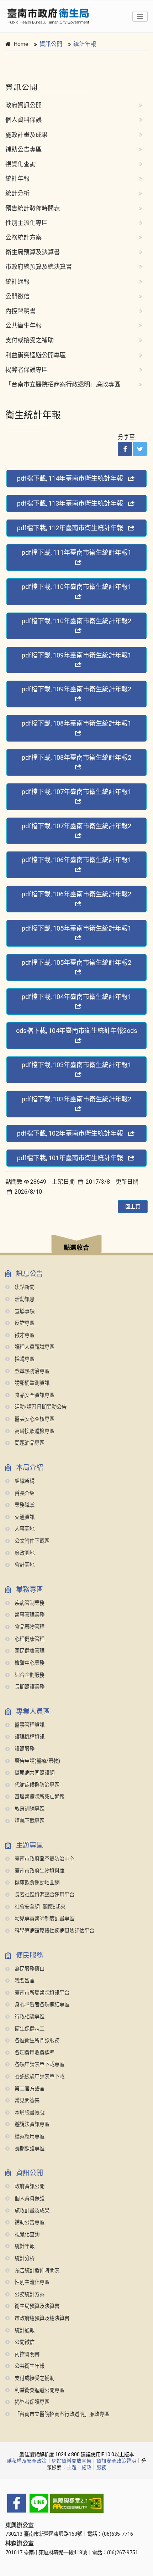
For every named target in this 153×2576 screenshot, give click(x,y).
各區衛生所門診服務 (36, 2041)
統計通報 (17, 282)
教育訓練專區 (29, 1809)
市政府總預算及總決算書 (39, 267)
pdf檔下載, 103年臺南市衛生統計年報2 (76, 1099)
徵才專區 (24, 1335)
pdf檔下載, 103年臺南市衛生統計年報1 (76, 1065)
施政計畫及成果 (27, 135)
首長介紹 (24, 1493)
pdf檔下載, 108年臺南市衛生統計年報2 (76, 757)
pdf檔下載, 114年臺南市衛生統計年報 (70, 478)
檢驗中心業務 (29, 1663)
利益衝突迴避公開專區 (36, 355)
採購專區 (24, 1359)
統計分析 (17, 193)
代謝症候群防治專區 (36, 1785)
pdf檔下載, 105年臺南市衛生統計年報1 (76, 928)
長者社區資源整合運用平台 (44, 1895)
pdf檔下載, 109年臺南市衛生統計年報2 (76, 689)
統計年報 (85, 44)
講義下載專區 (29, 1821)
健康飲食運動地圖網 (36, 1883)
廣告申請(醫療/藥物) (37, 1761)
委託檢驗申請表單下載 (39, 2077)
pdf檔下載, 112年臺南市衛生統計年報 (70, 528)
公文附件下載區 (31, 1541)
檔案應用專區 (29, 2137)
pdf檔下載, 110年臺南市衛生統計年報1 (76, 587)
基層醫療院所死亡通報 (39, 1797)
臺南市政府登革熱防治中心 (44, 1859)
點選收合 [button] (76, 1248)
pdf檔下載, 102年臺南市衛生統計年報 (70, 1133)
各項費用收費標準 (34, 2053)
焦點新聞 (24, 1287)
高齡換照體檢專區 (34, 1431)
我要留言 (24, 1981)
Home (21, 44)
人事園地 (24, 1529)
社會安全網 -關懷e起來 (39, 1907)
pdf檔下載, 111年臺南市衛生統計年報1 (76, 552)
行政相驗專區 (29, 2017)
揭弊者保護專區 (27, 370)
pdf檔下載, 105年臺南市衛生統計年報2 (76, 962)
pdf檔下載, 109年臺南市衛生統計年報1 (76, 655)
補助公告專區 (23, 149)
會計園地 (24, 1565)
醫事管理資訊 (29, 1725)
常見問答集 (26, 2101)
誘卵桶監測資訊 (31, 1383)
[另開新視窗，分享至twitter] (140, 449)
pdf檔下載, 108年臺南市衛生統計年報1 (76, 723)
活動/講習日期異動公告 (40, 1407)
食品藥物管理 (29, 1627)
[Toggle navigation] (140, 16)
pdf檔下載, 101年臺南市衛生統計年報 (70, 1158)
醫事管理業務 (29, 1615)
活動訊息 (24, 1299)
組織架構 (24, 1481)
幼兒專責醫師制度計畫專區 (44, 1919)
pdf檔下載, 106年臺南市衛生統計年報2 (76, 894)
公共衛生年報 (23, 326)
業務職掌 (24, 1505)
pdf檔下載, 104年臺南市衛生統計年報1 (76, 997)
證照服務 (24, 1749)
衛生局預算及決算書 (33, 252)
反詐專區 (24, 1323)
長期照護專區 (29, 2149)
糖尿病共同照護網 (34, 1773)
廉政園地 (24, 1553)
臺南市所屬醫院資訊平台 (41, 1993)
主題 (72, 2467)
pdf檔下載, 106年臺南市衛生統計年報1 (76, 860)
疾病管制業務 (29, 1603)
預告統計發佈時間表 (33, 208)
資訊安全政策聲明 (116, 2461)
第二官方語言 (29, 2089)
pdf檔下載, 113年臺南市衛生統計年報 (70, 503)
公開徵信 (17, 296)
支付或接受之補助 (30, 340)
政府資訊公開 (23, 105)
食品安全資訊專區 (34, 1395)
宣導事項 (24, 1312)
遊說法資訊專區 (31, 2124)
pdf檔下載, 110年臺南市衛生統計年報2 (76, 621)
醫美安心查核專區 (34, 1419)
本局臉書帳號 (29, 2113)
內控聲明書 (20, 311)
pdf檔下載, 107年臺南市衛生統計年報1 (76, 792)
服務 (101, 2467)
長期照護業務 (29, 1687)
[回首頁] (48, 16)
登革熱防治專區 (31, 1371)
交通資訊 (24, 1517)
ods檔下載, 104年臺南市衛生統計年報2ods (77, 1031)
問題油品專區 (29, 1443)
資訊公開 (51, 44)
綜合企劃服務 (29, 1675)
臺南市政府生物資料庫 (39, 1871)
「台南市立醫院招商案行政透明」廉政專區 (63, 384)
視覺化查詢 (20, 164)
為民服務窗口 (29, 1969)
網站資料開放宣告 (72, 2461)
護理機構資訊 (29, 1737)
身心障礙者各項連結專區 (41, 2005)
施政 (86, 2467)
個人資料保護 (23, 120)
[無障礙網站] (76, 2503)
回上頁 (133, 1207)
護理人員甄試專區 (34, 1347)
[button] (76, 1245)
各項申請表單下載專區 (39, 2065)
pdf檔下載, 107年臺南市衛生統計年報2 (76, 826)
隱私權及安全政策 (27, 2461)
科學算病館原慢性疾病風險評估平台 (54, 1931)
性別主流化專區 (27, 223)
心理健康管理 (29, 1639)
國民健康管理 (29, 1651)
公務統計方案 (23, 237)
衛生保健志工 (29, 2029)
